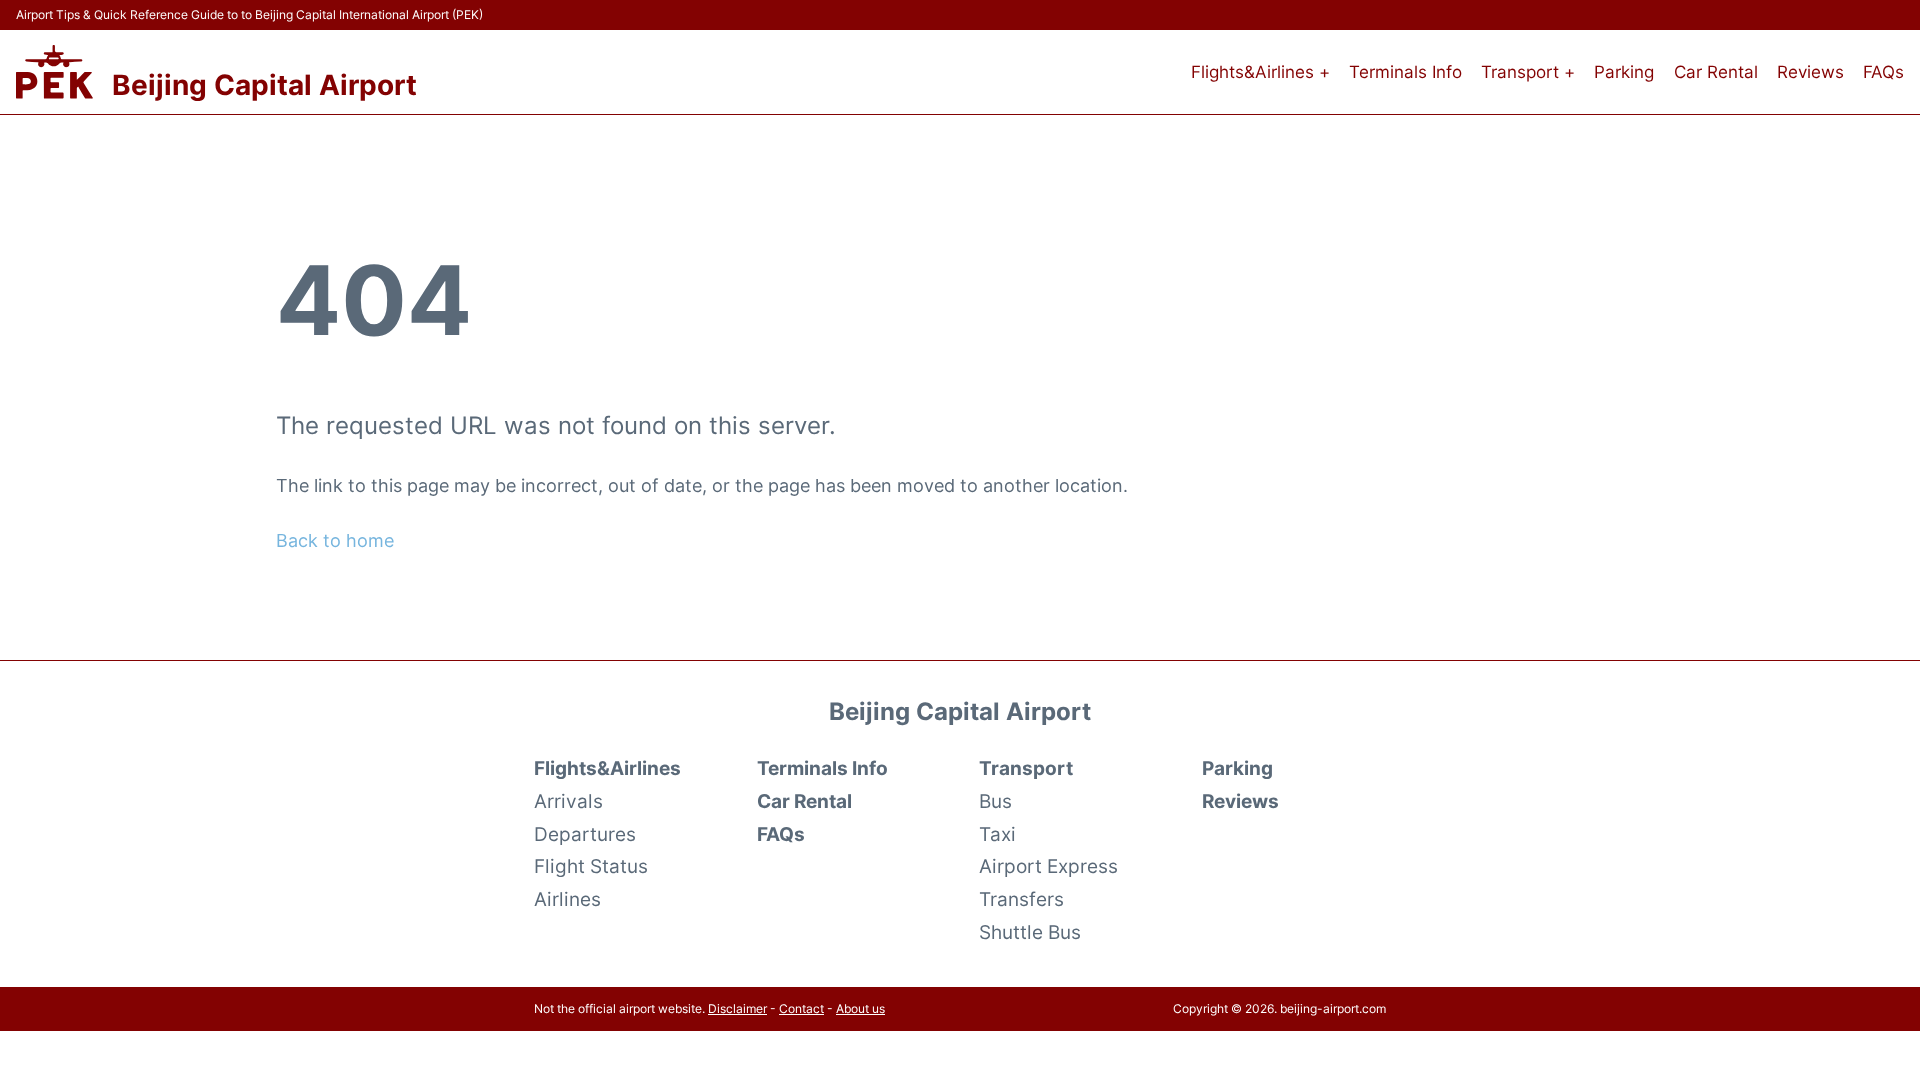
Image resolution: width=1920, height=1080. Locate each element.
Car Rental (1716, 72)
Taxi (997, 834)
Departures (585, 834)
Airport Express (1048, 866)
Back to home (335, 540)
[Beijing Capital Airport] (54, 72)
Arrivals (568, 801)
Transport (1026, 768)
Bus (995, 801)
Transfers (1021, 899)
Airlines (567, 899)
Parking (1624, 72)
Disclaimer (737, 1008)
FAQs (1883, 72)
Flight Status (591, 866)
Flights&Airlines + (1260, 72)
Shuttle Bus (1030, 932)
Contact (801, 1008)
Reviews (1810, 72)
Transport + (1528, 72)
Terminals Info (1405, 72)
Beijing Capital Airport (264, 85)
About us (860, 1008)
